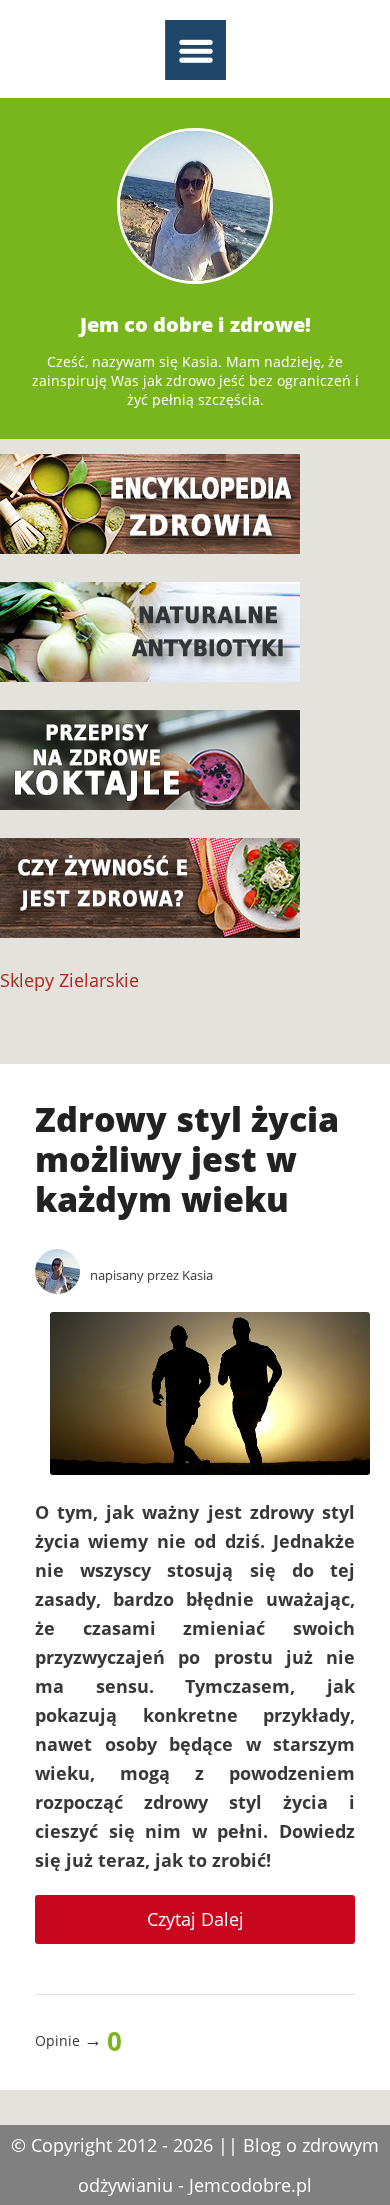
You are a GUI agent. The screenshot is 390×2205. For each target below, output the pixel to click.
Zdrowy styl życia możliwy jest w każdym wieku (187, 1159)
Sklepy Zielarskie (69, 980)
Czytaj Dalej (195, 1919)
